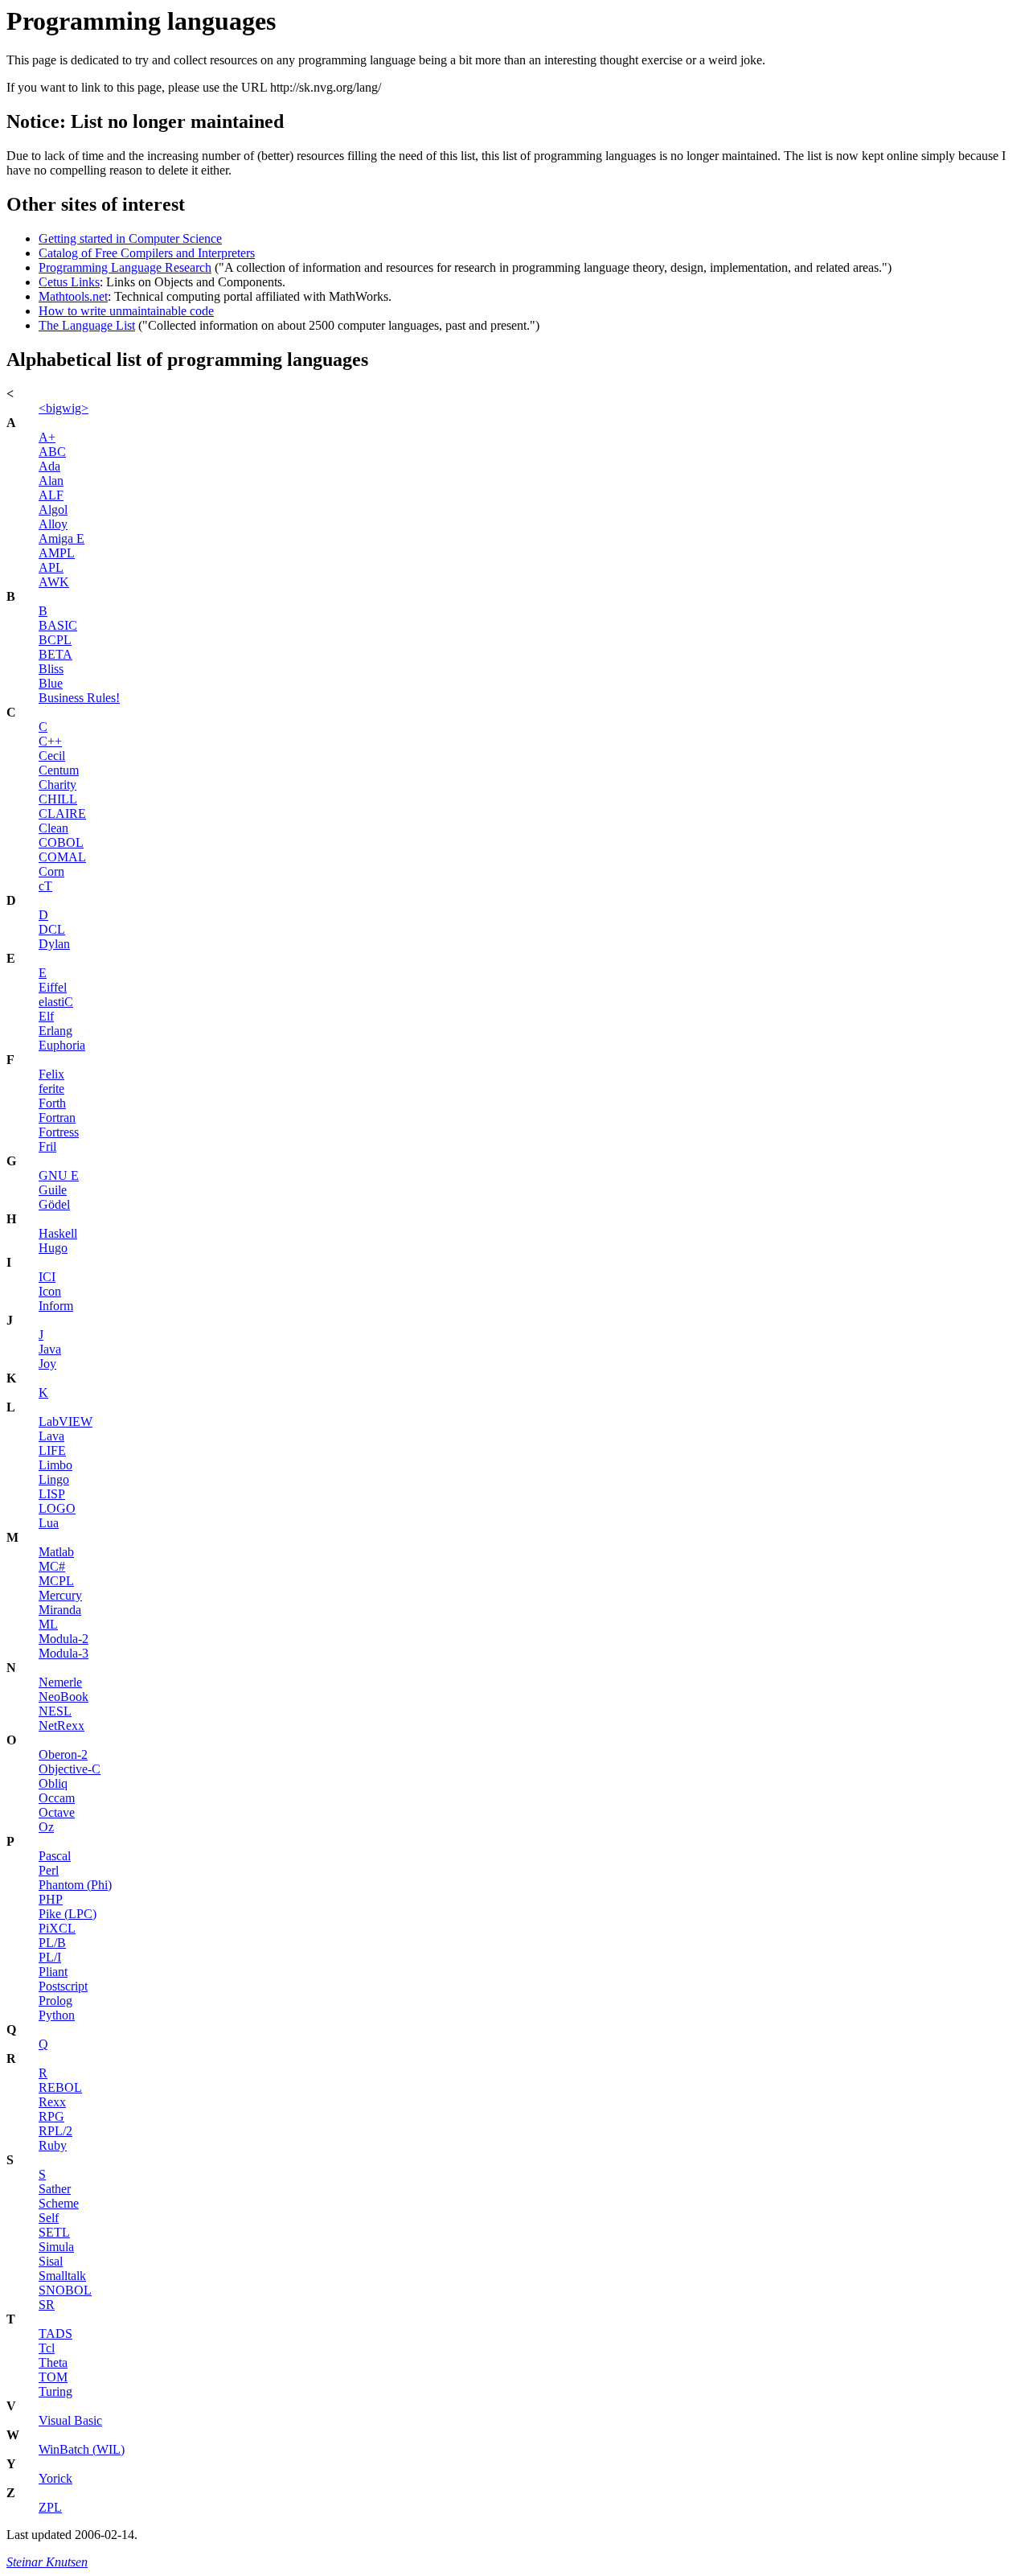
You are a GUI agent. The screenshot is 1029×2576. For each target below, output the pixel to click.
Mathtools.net (73, 296)
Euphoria (62, 1045)
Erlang (55, 1031)
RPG (51, 2116)
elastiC (56, 1002)
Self (49, 2218)
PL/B (52, 1943)
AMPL (57, 553)
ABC (52, 452)
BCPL (55, 640)
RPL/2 (55, 2131)
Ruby (53, 2145)
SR (47, 2305)
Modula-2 (64, 1639)
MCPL (56, 1581)
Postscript (63, 1986)
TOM (53, 2377)
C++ (50, 741)
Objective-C (70, 1769)
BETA (55, 654)
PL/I (50, 1957)
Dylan (54, 944)
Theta (53, 2362)
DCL (52, 929)
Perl (49, 1870)
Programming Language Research (125, 267)
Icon (50, 1291)
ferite (51, 1089)
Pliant (53, 1972)
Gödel (54, 1204)
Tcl (47, 2348)
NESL (55, 1711)
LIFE (52, 1450)
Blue (51, 683)
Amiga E (61, 538)
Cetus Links (69, 282)
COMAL (62, 857)
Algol (53, 509)
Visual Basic (70, 2420)
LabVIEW (66, 1422)
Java (50, 1349)
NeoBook (64, 1697)
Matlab (56, 1552)
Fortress (59, 1132)
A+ (47, 437)
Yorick (55, 2478)
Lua (49, 1523)
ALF (51, 495)
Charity (57, 785)
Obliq (53, 1783)
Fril (47, 1146)
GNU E (59, 1175)
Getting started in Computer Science (130, 238)
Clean (53, 828)
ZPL (50, 2507)
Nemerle (60, 1682)
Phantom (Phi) (75, 1885)
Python (57, 2015)
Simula (56, 2247)
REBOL (60, 2087)
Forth (52, 1103)
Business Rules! (79, 698)
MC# (52, 1566)
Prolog (55, 2001)
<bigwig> (64, 408)
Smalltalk (62, 2276)
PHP (51, 1899)
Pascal (55, 1856)
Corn (51, 871)
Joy (47, 1364)
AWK (54, 582)
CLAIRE (62, 813)
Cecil (52, 756)
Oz (46, 1827)
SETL (54, 2232)
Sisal (51, 2261)
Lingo (54, 1479)
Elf (46, 1016)
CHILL (58, 799)
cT (45, 886)
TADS (55, 2334)
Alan (51, 481)
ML (48, 1624)
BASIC (58, 625)
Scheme (59, 2203)
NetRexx (61, 1726)
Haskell (58, 1233)
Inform (56, 1306)
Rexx (52, 2102)
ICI (47, 1277)
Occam (57, 1798)
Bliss (51, 669)
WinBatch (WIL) (82, 2449)
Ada (49, 466)
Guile (53, 1190)
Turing (55, 2391)
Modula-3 (64, 1653)
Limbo (55, 1465)
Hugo (53, 1248)
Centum (59, 770)
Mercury (60, 1595)
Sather (55, 2189)
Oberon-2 (63, 1754)
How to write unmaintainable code (126, 311)
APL (51, 567)
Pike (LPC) (68, 1914)
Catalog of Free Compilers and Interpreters (147, 253)
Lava (51, 1436)
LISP (52, 1494)
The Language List (87, 325)
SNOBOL (65, 2290)
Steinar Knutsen (47, 2562)
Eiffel (53, 987)
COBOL (61, 842)
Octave (57, 1812)
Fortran (57, 1117)
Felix (51, 1074)
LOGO (57, 1508)
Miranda (60, 1610)
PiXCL (57, 1928)
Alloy (53, 524)
